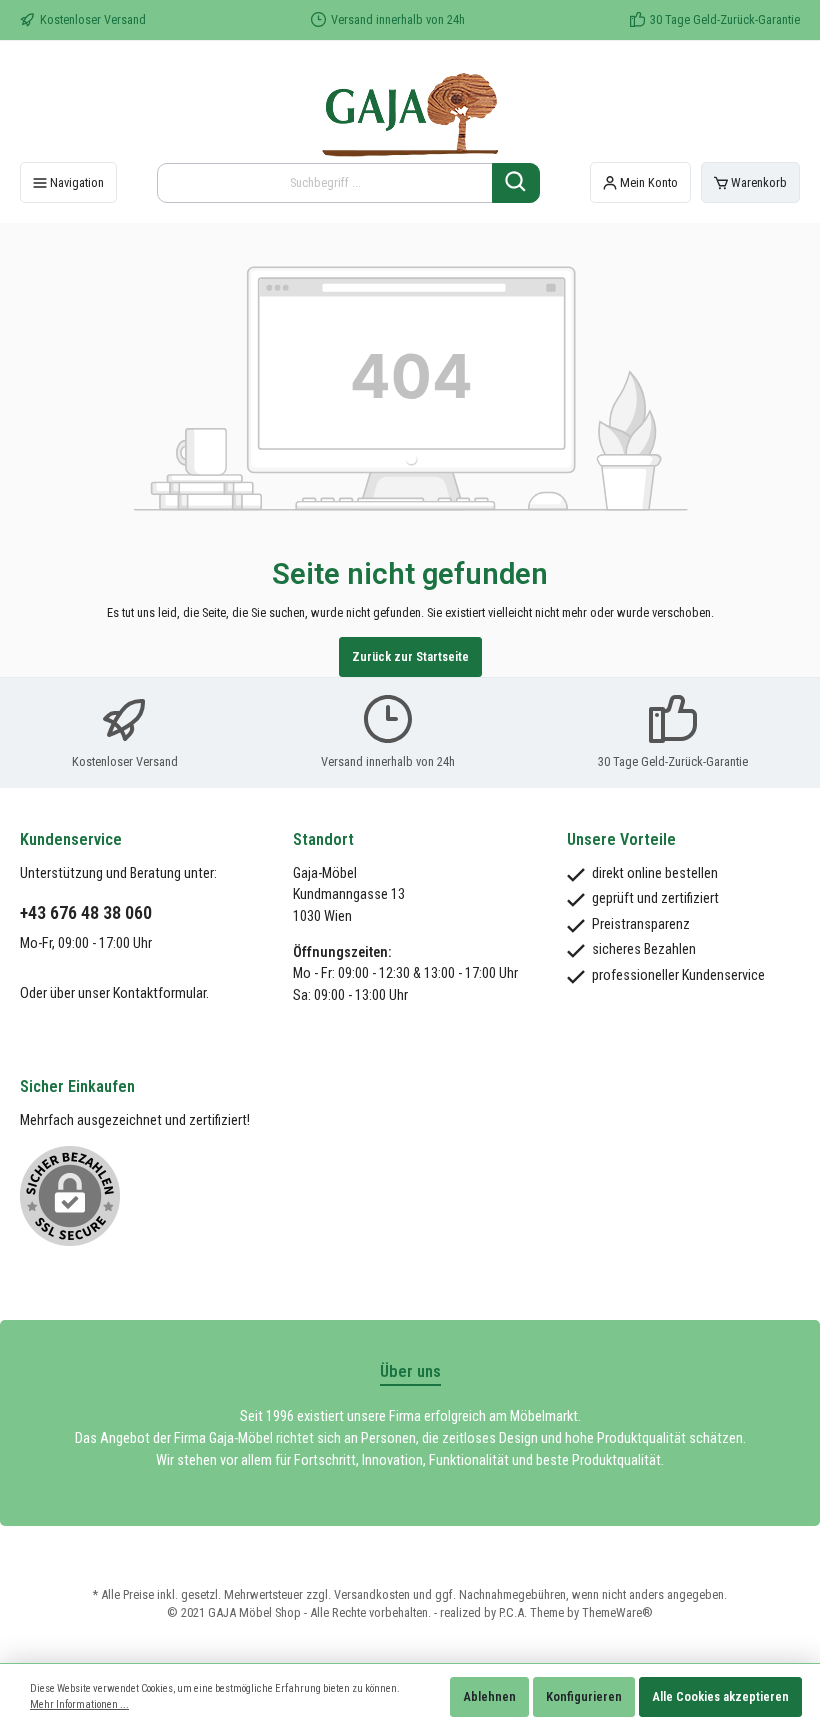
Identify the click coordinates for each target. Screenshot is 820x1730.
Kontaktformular (159, 993)
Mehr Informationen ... (79, 1704)
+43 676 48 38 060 (86, 912)
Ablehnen (489, 1696)
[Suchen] (516, 183)
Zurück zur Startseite (410, 656)
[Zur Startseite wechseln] (410, 109)
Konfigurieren (584, 1696)
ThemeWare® (617, 1612)
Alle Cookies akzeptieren (720, 1696)
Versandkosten (372, 1594)
